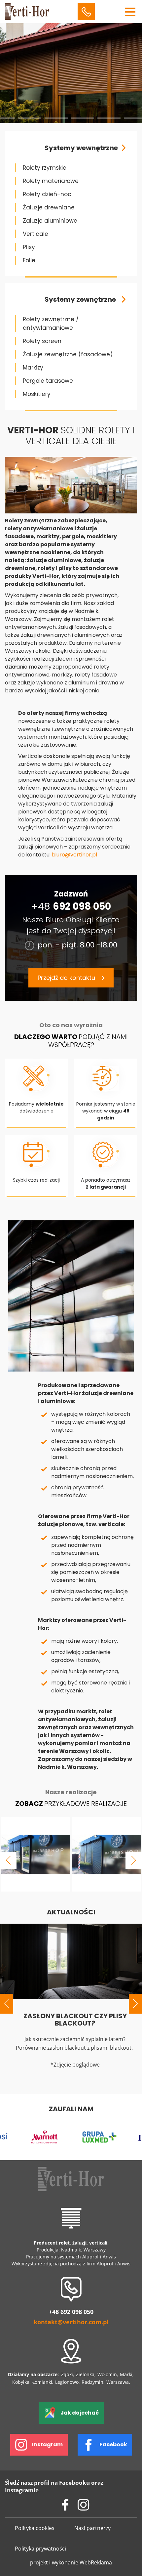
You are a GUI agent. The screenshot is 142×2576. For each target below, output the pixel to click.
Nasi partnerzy (92, 2528)
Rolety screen (42, 341)
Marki (126, 2374)
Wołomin (107, 2374)
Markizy (33, 368)
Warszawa (118, 2382)
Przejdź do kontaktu (66, 978)
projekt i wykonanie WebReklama (71, 2562)
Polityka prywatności (40, 2549)
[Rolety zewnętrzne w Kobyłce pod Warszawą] (35, 1854)
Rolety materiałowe (51, 181)
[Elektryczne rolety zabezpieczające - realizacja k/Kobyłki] (106, 1854)
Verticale (35, 234)
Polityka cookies (35, 2528)
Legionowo (67, 2382)
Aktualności (71, 1912)
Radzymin (92, 2382)
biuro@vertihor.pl (74, 855)
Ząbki (67, 2374)
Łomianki (42, 2382)
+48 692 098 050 (71, 2312)
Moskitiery (37, 394)
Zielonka (85, 2374)
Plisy (29, 247)
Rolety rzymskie (45, 168)
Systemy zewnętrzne (80, 299)
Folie (29, 260)
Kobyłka (21, 2382)
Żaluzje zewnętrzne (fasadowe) (68, 354)
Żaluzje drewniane (49, 207)
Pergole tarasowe (48, 381)
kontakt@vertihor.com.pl (71, 2322)
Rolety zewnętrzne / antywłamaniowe (51, 324)
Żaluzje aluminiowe (50, 221)
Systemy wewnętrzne (81, 148)
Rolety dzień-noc (47, 194)
